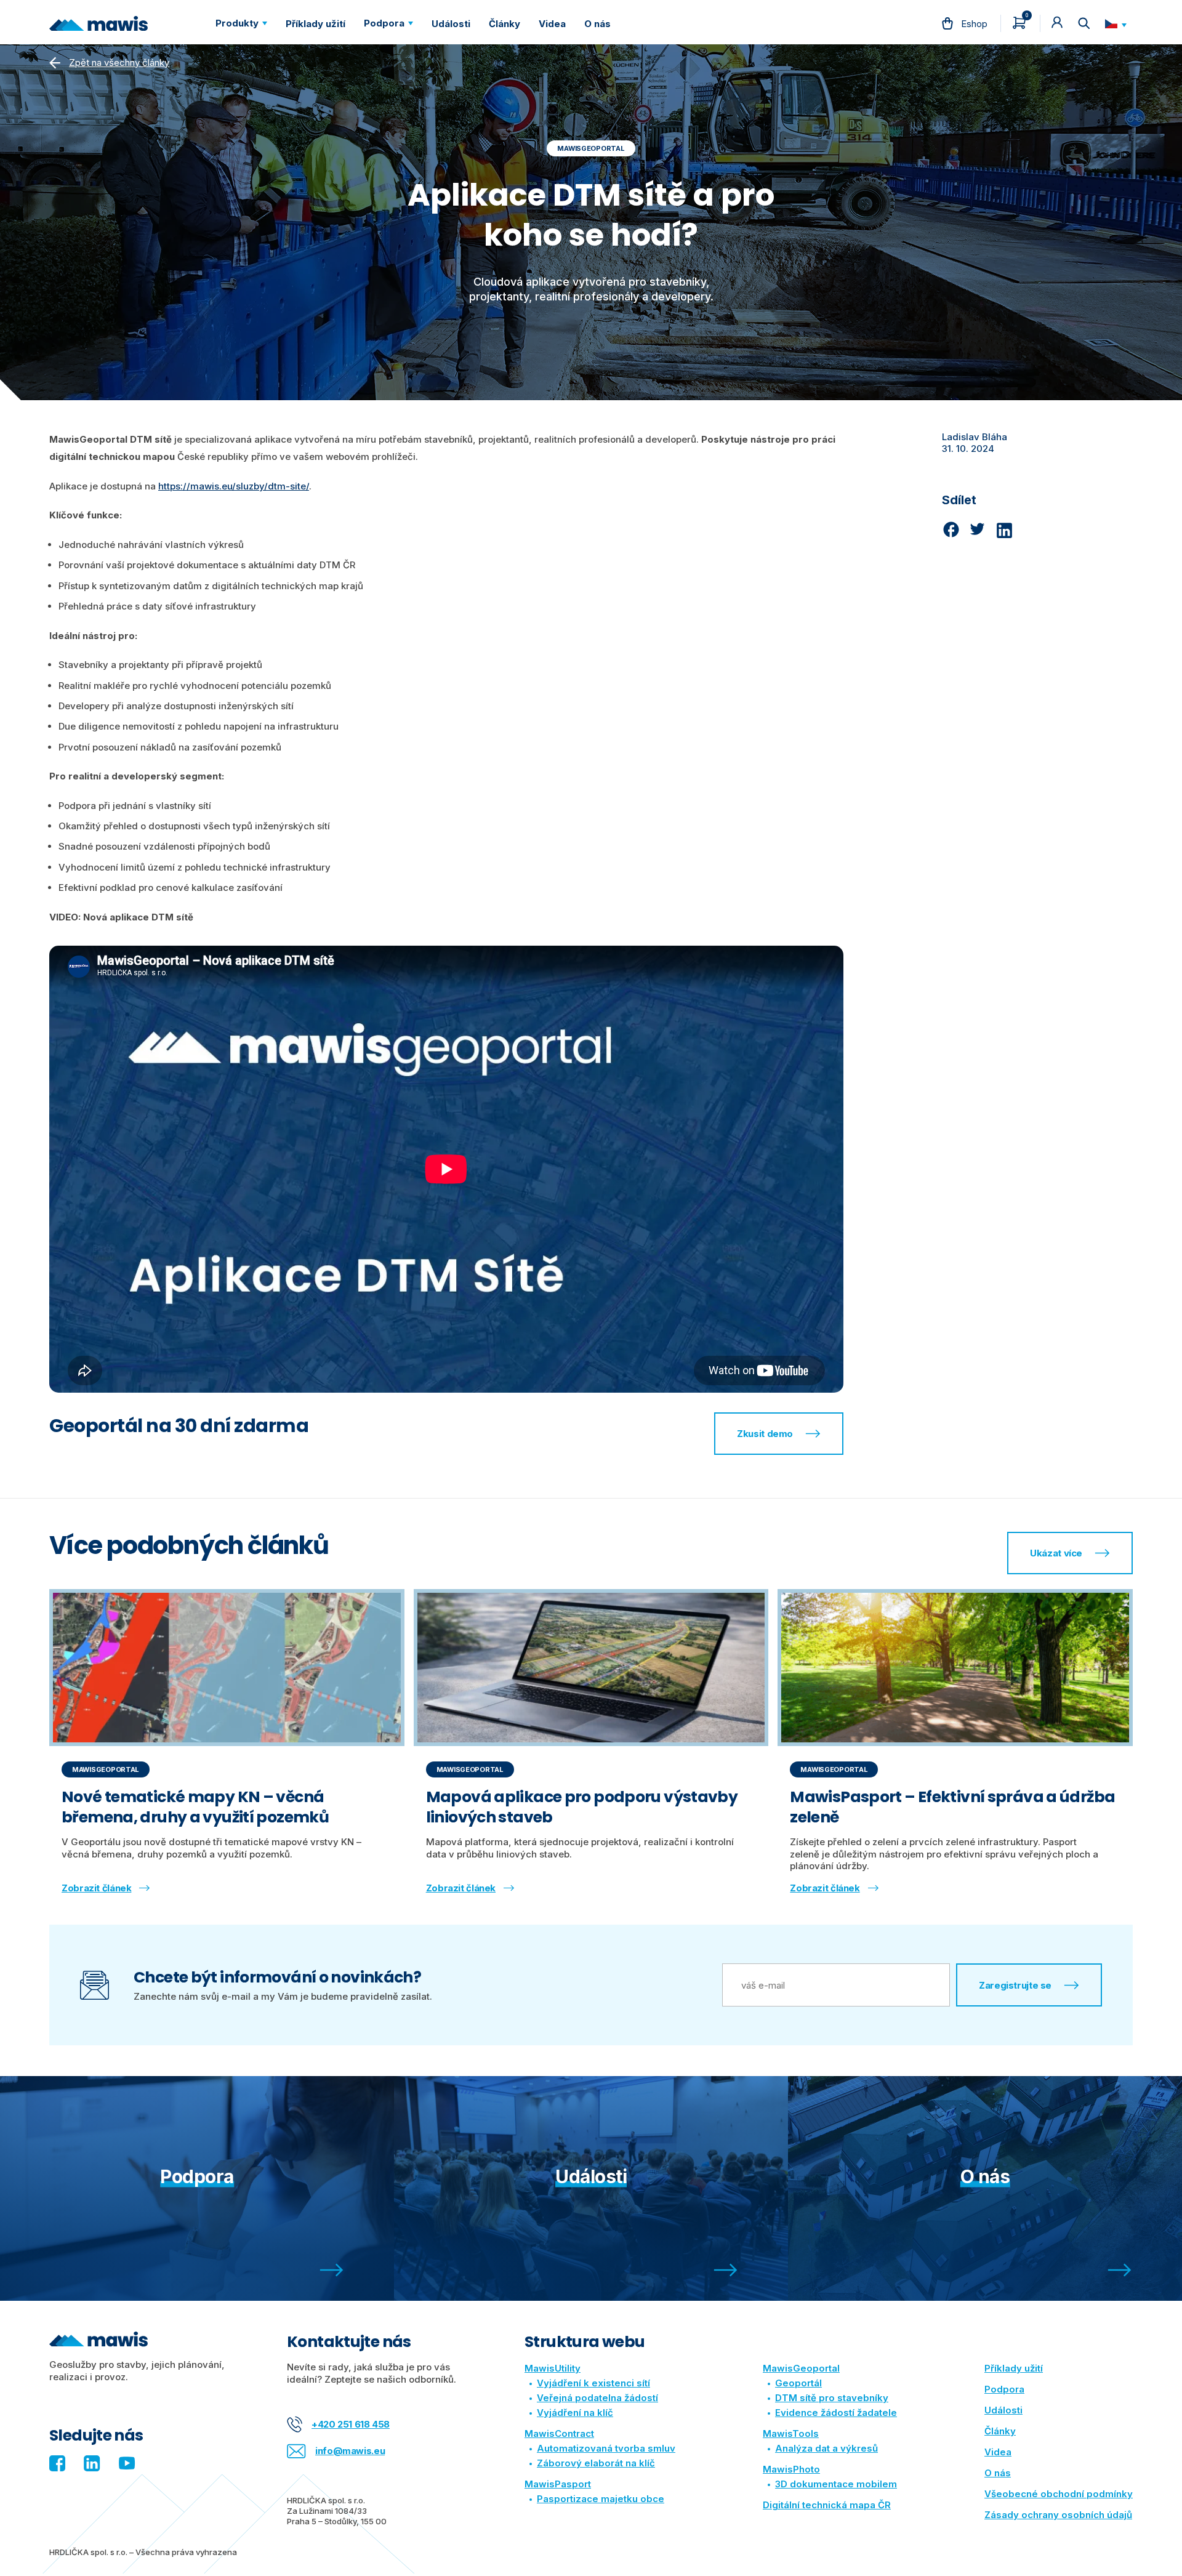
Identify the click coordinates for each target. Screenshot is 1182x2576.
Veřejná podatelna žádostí (597, 2398)
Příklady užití (1014, 2368)
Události (1003, 2410)
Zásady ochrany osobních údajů (1058, 2515)
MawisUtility (553, 2368)
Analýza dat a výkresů (826, 2448)
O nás (998, 2473)
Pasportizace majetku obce (601, 2499)
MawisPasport (558, 2484)
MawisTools (791, 2433)
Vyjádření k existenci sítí (593, 2383)
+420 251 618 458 (351, 2424)
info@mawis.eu (350, 2451)
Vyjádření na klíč (575, 2413)
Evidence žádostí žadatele (836, 2413)
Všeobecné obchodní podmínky (1059, 2494)
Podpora (1004, 2389)
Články (1000, 2431)
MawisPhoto (791, 2469)
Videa (998, 2452)
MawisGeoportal (801, 2368)
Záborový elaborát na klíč (596, 2463)
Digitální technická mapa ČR (827, 2505)
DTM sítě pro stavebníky (832, 2398)
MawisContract (559, 2433)
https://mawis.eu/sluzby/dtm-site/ (234, 486)
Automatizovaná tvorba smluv (606, 2448)
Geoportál (798, 2383)
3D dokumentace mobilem (836, 2484)
